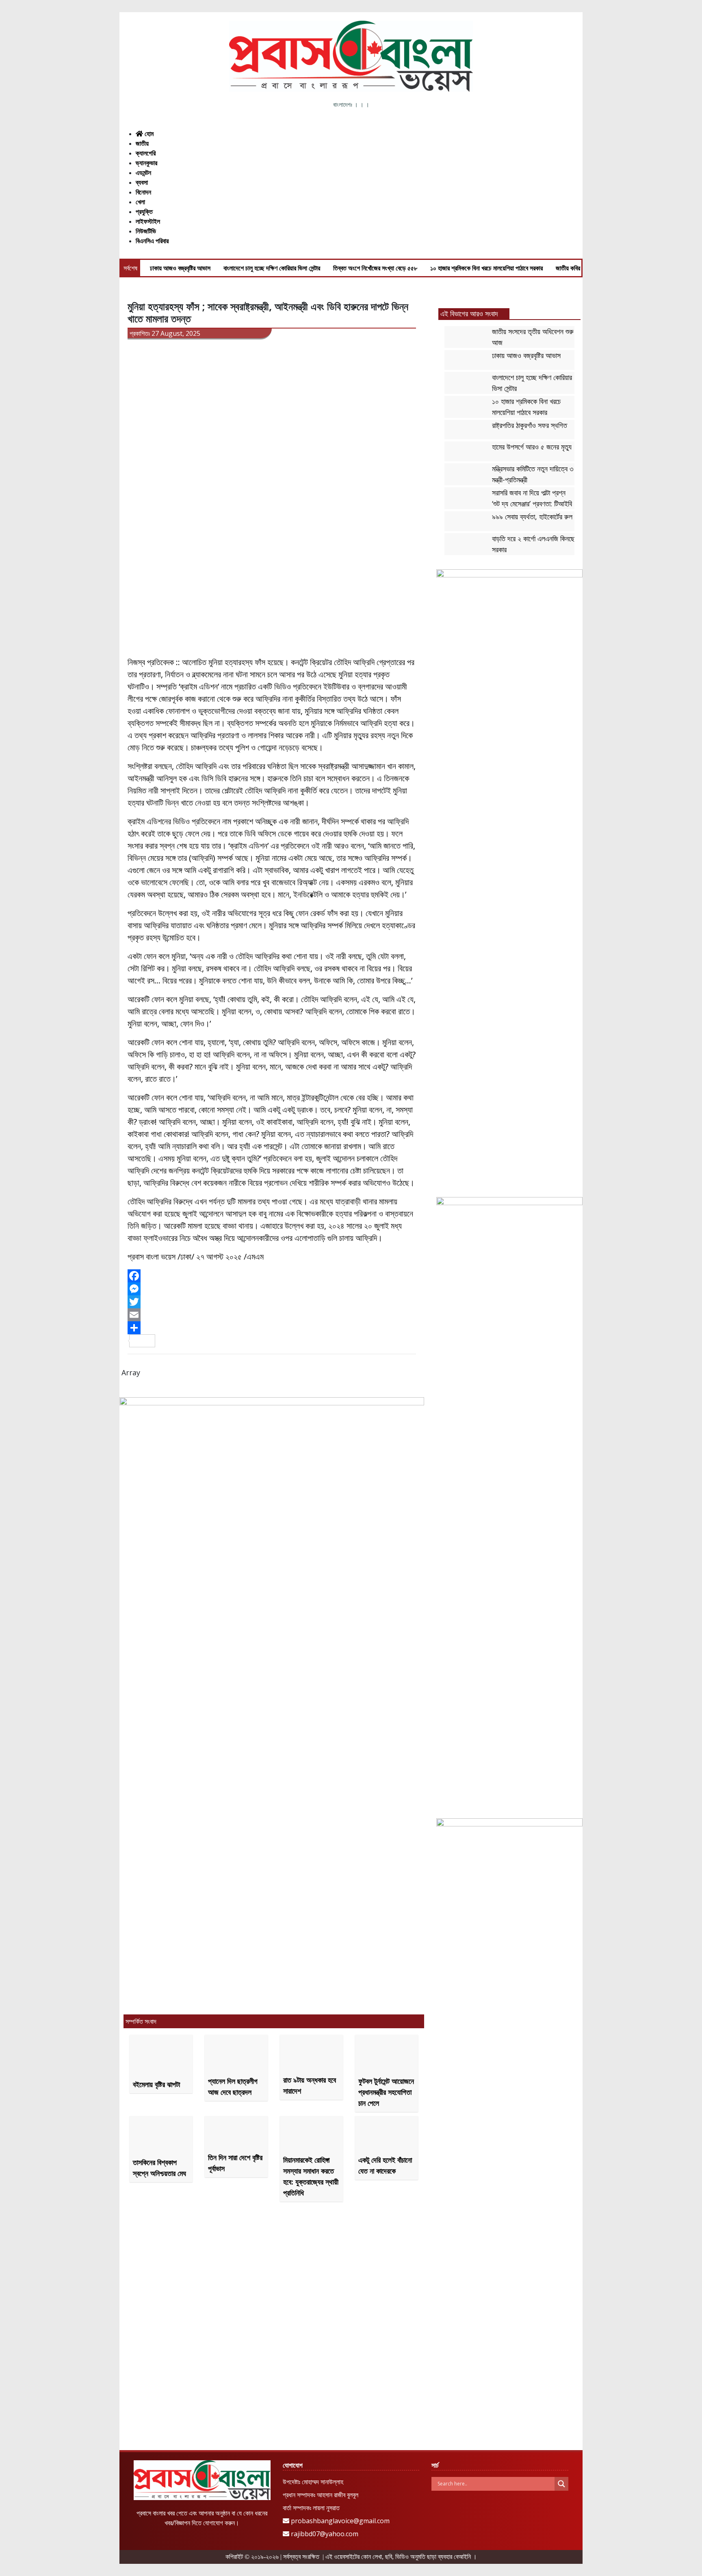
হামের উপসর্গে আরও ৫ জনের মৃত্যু (532, 447)
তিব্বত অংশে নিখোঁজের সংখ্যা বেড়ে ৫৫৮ (375, 268)
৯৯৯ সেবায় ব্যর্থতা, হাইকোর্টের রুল (532, 516)
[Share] (272, 1328)
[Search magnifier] (561, 2484)
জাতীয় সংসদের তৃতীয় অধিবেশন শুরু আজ (533, 337)
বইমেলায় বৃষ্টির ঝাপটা (156, 2084)
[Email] (272, 1315)
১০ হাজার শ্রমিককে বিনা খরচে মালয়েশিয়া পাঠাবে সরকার (486, 268)
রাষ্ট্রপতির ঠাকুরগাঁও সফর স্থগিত (530, 425)
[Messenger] (272, 1289)
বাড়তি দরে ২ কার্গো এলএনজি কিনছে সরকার (533, 544)
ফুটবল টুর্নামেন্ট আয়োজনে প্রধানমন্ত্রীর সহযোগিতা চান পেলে (386, 2092)
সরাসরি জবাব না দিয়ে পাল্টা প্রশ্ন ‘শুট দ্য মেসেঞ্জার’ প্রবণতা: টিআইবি (532, 498)
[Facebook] (272, 1276)
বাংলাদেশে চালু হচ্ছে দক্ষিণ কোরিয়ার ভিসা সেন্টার (272, 268)
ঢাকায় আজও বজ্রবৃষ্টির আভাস (180, 268)
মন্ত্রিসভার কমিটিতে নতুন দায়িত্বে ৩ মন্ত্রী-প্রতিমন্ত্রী (533, 474)
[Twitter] (272, 1302)
